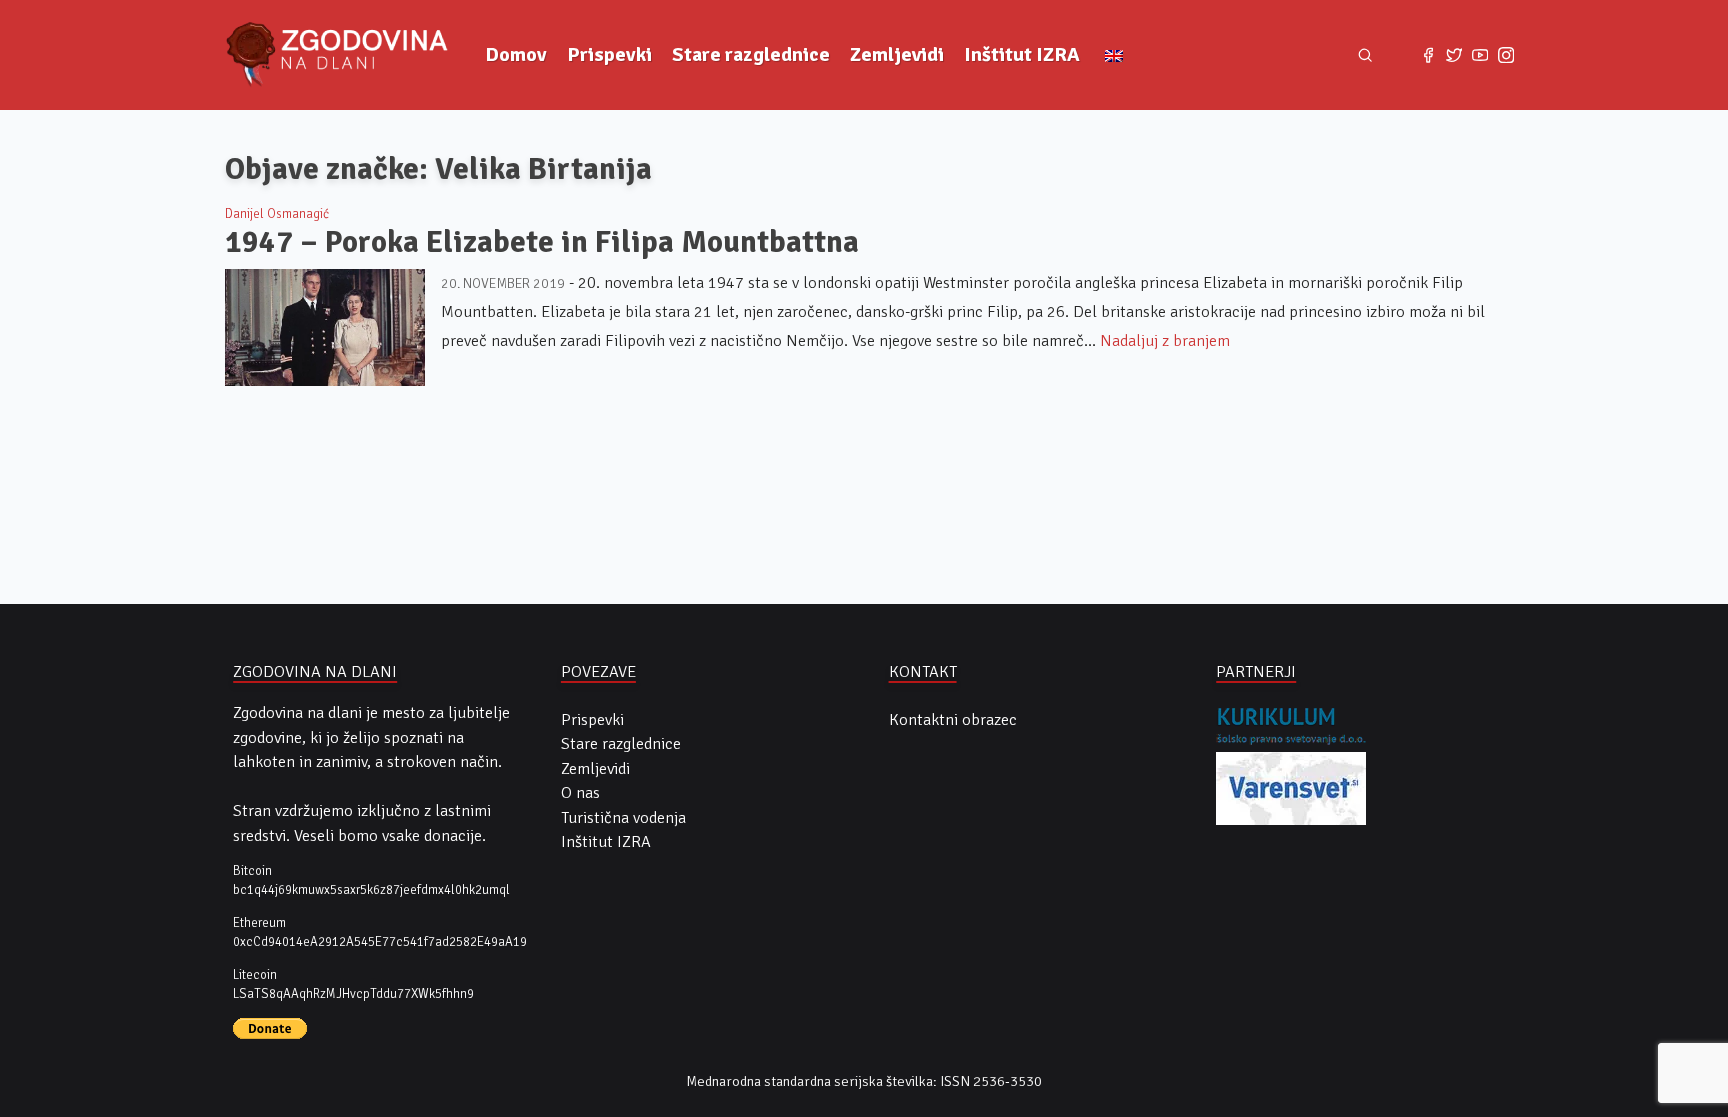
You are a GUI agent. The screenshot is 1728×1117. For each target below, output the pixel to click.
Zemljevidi (897, 54)
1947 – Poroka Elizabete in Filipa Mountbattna (542, 242)
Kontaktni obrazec (953, 720)
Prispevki (609, 54)
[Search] (1365, 55)
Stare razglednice (751, 54)
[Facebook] (1428, 55)
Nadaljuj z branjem (1165, 341)
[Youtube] (1480, 55)
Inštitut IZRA (1022, 54)
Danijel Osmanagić (277, 214)
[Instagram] (1506, 55)
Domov (516, 54)
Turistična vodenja (623, 818)
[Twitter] (1454, 55)
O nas (580, 793)
